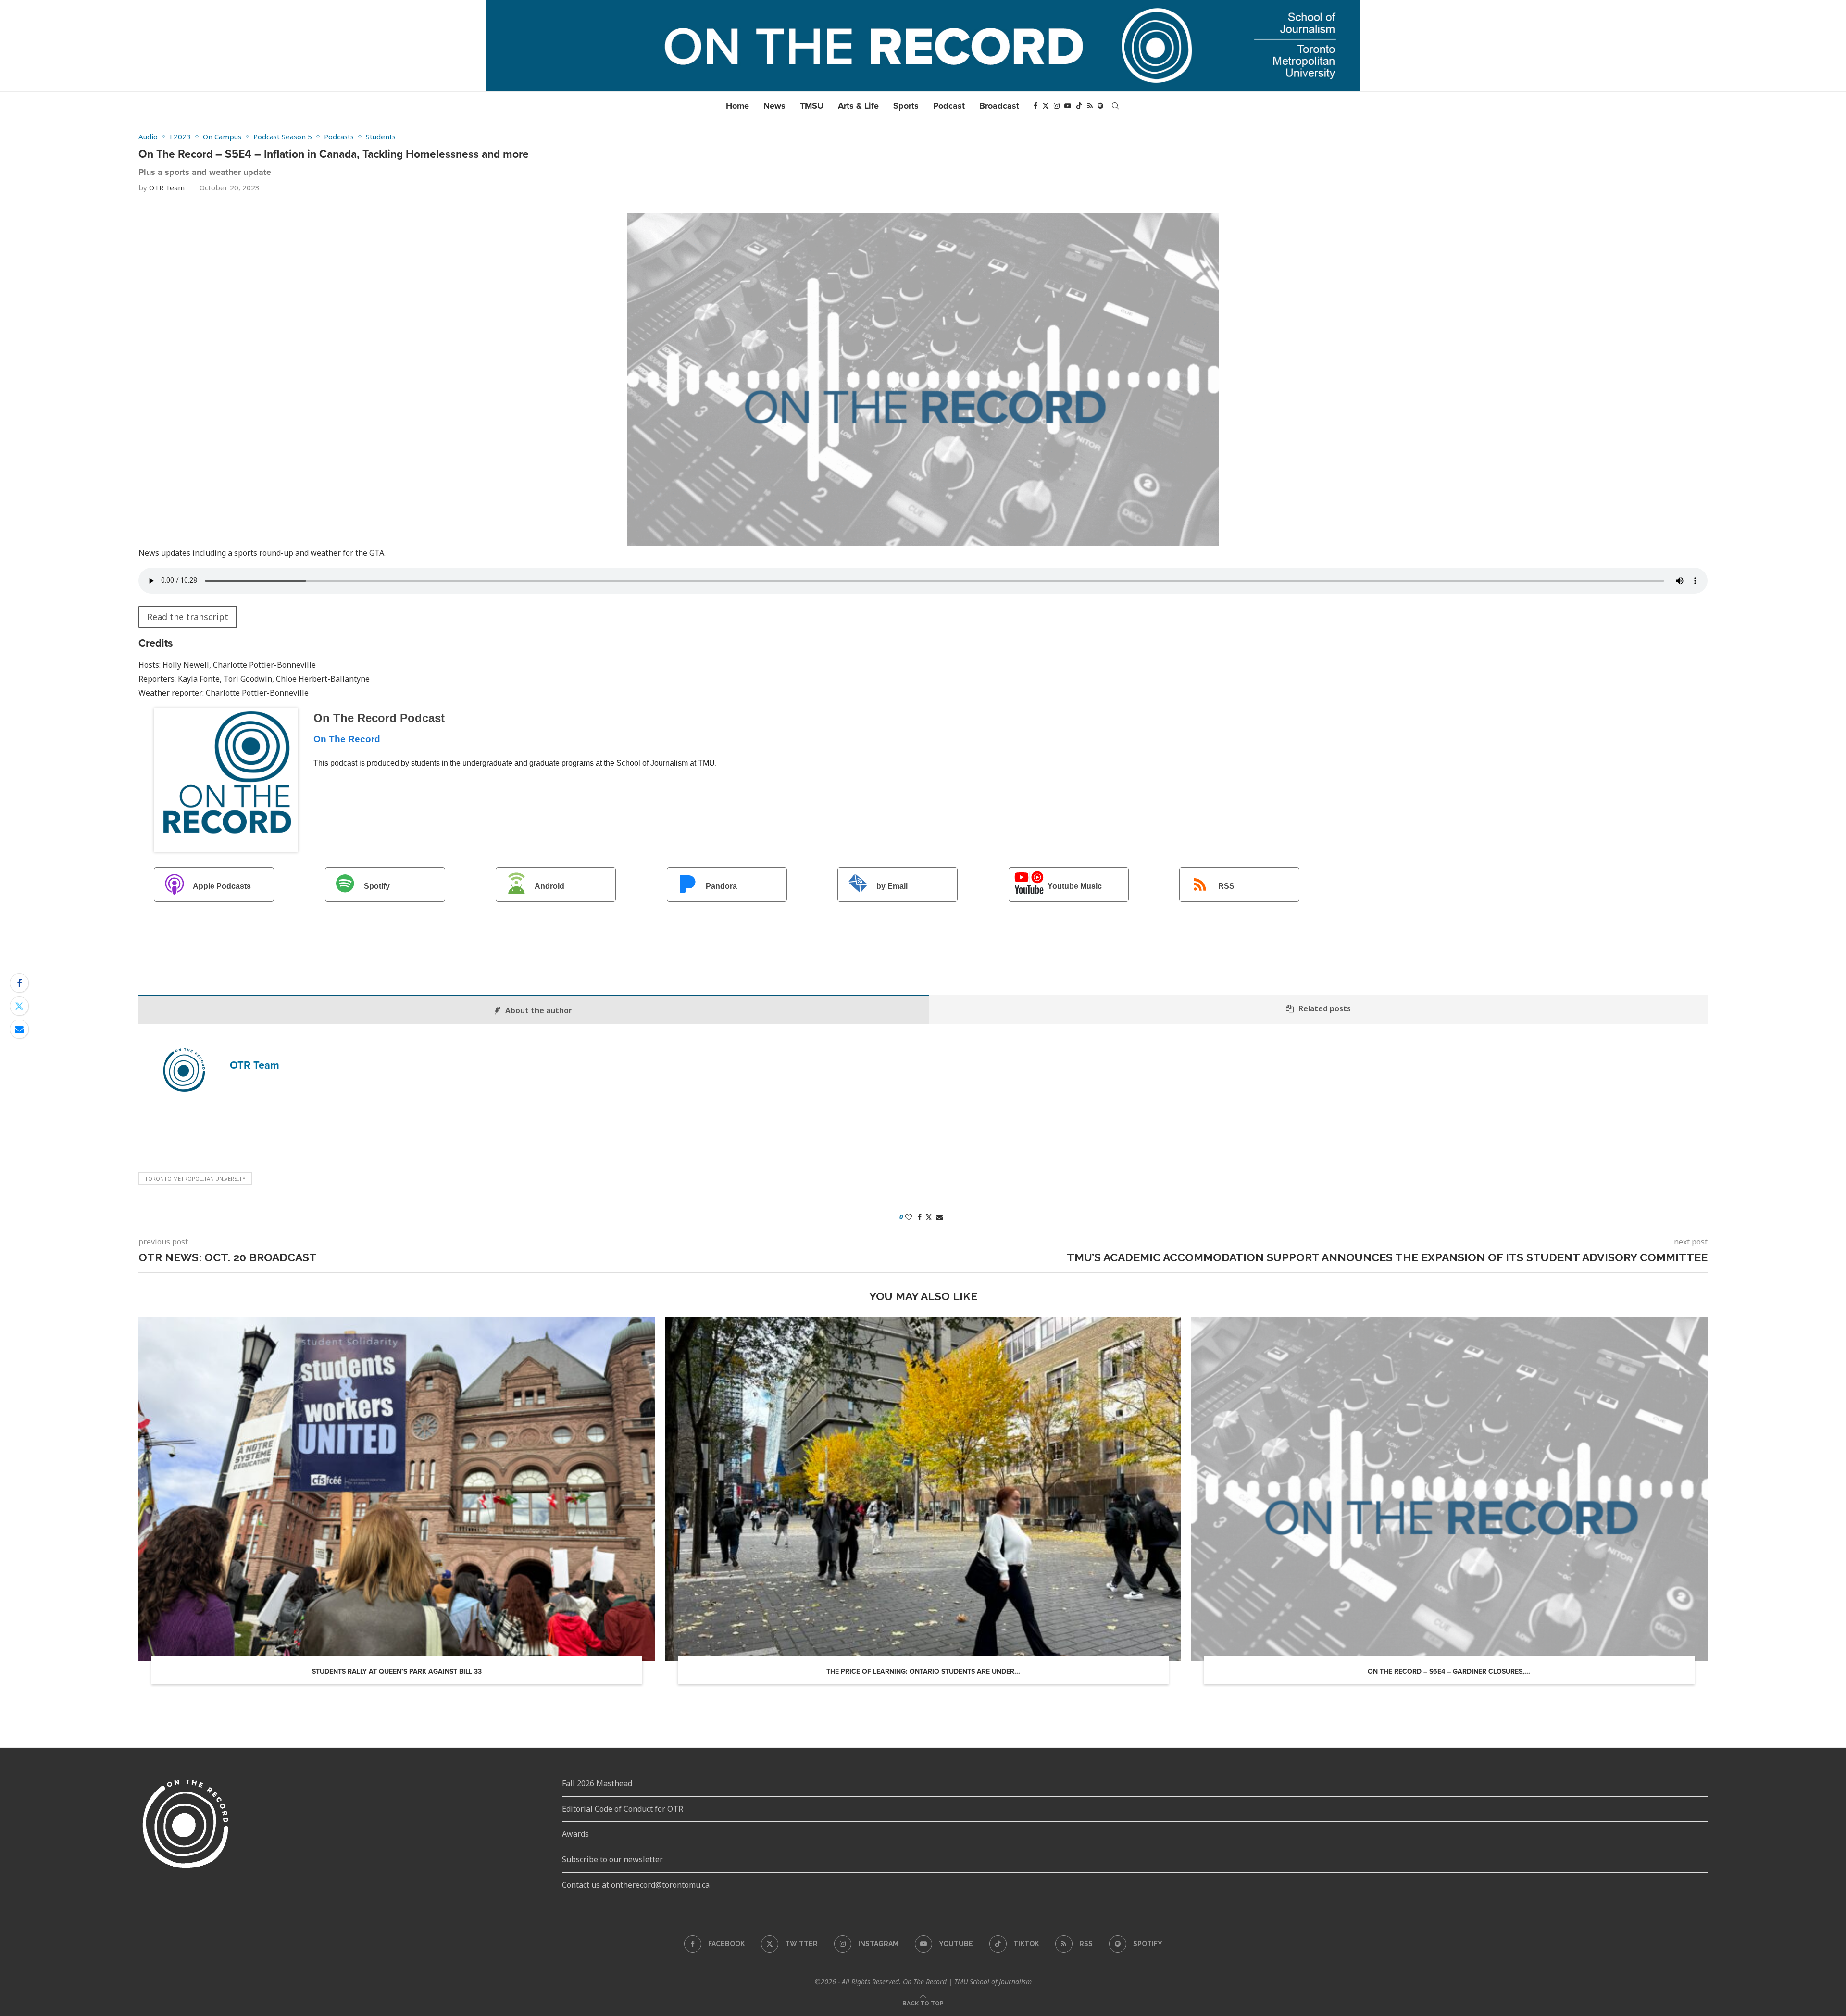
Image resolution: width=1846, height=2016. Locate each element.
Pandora (721, 887)
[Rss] (1090, 106)
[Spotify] (1100, 106)
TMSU (812, 106)
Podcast (949, 106)
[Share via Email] (19, 1029)
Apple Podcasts (222, 887)
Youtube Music (1075, 887)
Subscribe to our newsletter (612, 1859)
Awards (575, 1834)
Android (549, 887)
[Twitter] (1046, 106)
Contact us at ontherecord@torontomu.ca (636, 1885)
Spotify (377, 887)
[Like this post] (909, 1217)
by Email (892, 887)
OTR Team (167, 187)
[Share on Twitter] (19, 1006)
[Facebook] (1035, 106)
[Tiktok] (1079, 106)
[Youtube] (1068, 106)
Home (737, 106)
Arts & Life (858, 106)
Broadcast (999, 106)
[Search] (1115, 106)
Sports (906, 106)
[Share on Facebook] (19, 983)
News (774, 106)
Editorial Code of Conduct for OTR (623, 1809)
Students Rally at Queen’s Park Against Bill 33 (397, 1672)
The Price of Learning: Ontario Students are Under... (923, 1672)
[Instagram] (1057, 106)
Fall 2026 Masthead (597, 1783)
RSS (1226, 887)
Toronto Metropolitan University (195, 1178)
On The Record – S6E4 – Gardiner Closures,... (1449, 1672)
